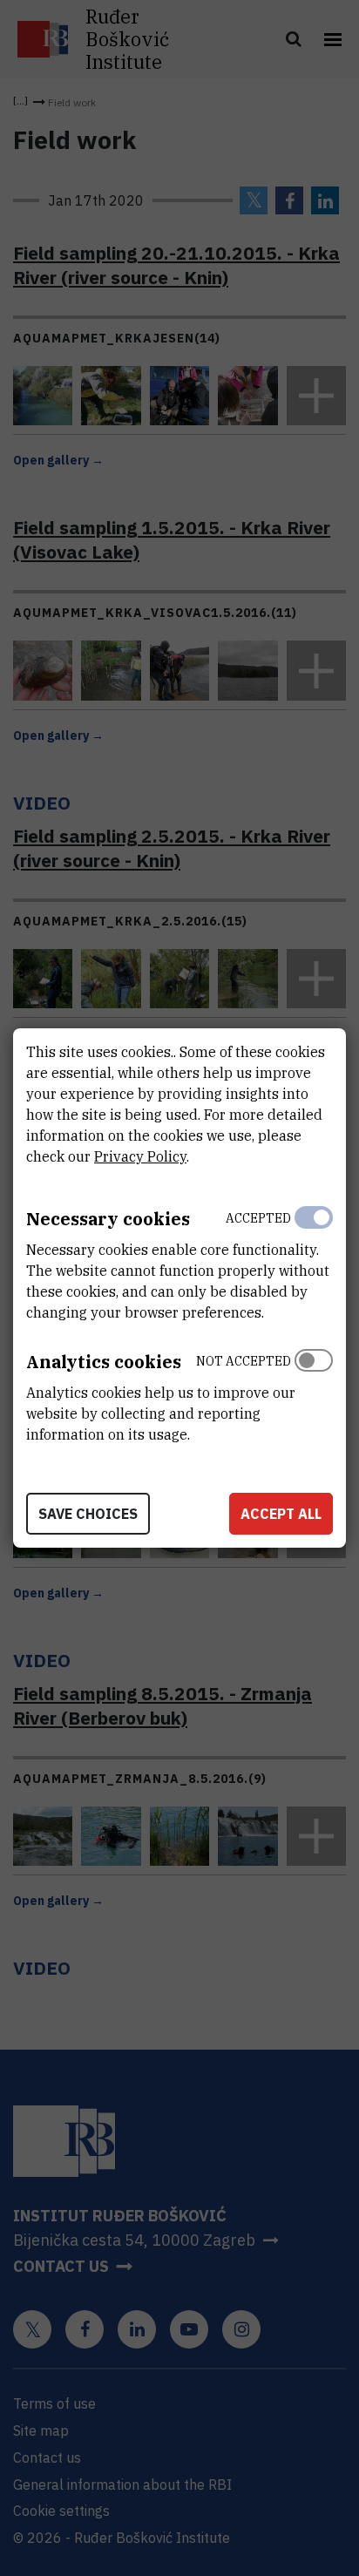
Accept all (281, 1514)
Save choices (88, 1514)
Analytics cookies (104, 1362)
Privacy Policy (140, 1156)
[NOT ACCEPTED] (314, 1393)
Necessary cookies (108, 1219)
